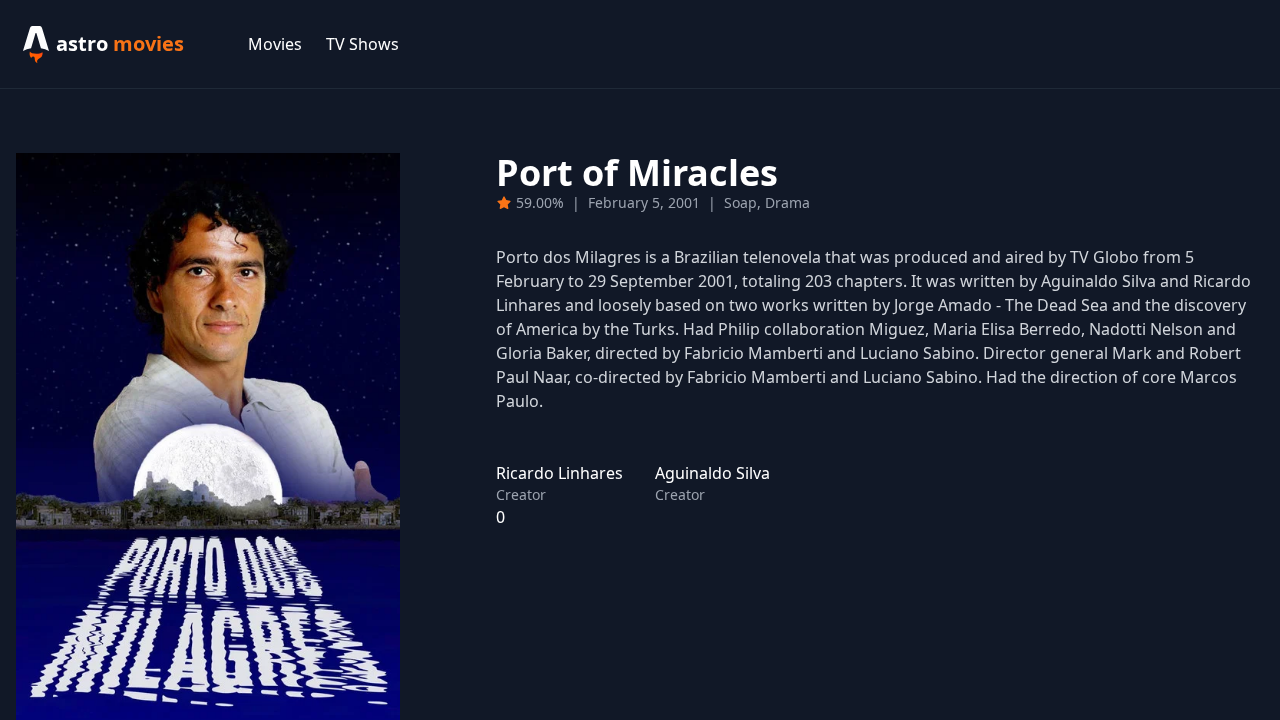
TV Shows (362, 44)
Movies (275, 44)
